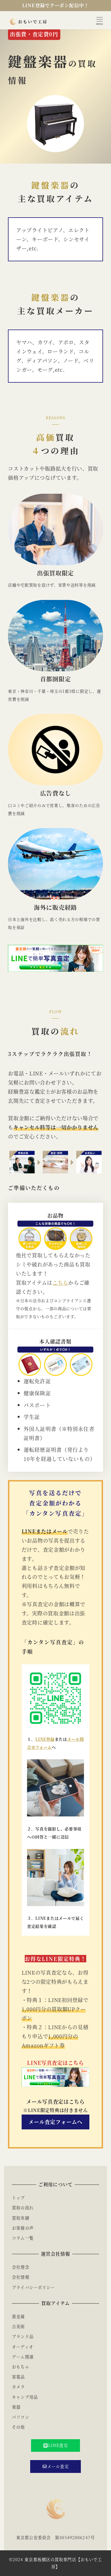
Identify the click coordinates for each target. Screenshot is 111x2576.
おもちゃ (20, 2367)
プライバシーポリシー (33, 2287)
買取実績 (20, 2218)
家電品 (18, 2377)
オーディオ (23, 2347)
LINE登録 (45, 1739)
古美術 (18, 2326)
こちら (60, 1282)
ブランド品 (23, 2336)
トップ (18, 2198)
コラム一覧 (23, 2238)
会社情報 (20, 2277)
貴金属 (18, 2316)
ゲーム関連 (23, 2357)
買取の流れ (23, 2208)
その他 (18, 2427)
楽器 (16, 2407)
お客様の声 (23, 2228)
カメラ (18, 2387)
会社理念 (20, 2267)
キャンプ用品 (25, 2397)
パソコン (20, 2417)
